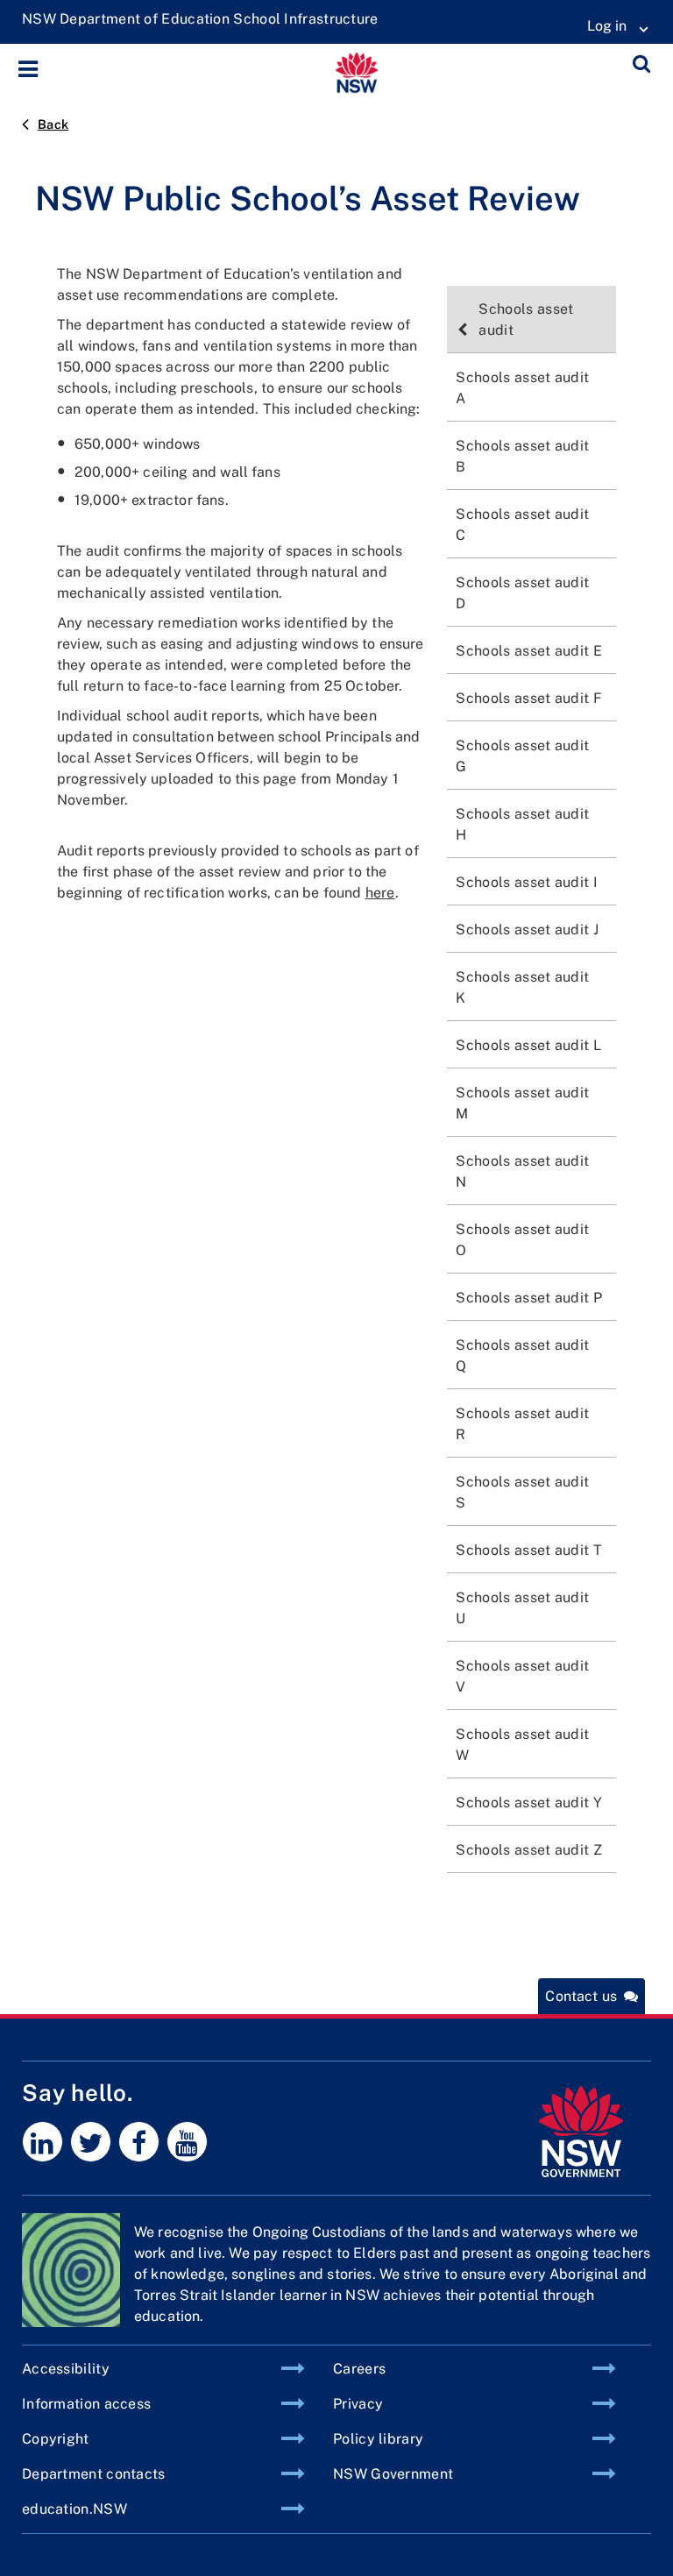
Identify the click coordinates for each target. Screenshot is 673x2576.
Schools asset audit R (522, 1424)
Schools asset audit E (529, 651)
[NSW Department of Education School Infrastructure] (200, 19)
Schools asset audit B (522, 456)
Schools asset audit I (527, 882)
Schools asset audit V (522, 1676)
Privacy (358, 2404)
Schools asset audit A (522, 388)
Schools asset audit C (522, 525)
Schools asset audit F (529, 698)
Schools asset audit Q (522, 1355)
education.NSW (74, 2509)
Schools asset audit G (522, 756)
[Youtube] (187, 2142)
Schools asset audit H (522, 824)
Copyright (56, 2439)
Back (53, 124)
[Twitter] (91, 2142)
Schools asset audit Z (529, 1850)
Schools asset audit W (522, 1745)
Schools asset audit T (529, 1550)
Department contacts (94, 2474)
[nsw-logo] (581, 2132)
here (380, 893)
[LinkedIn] (43, 2142)
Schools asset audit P (529, 1298)
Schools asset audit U (522, 1608)
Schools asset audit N (522, 1171)
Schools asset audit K (522, 987)
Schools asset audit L (528, 1045)
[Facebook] (139, 2142)
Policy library (378, 2439)
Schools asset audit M (522, 1103)
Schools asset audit (526, 319)
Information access (86, 2404)
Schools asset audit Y (529, 1802)
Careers (359, 2369)
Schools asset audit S (522, 1492)
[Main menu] (33, 69)
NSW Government (393, 2474)
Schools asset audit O (522, 1240)
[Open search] (641, 67)
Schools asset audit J (527, 930)
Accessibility (66, 2369)
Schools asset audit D (522, 593)
